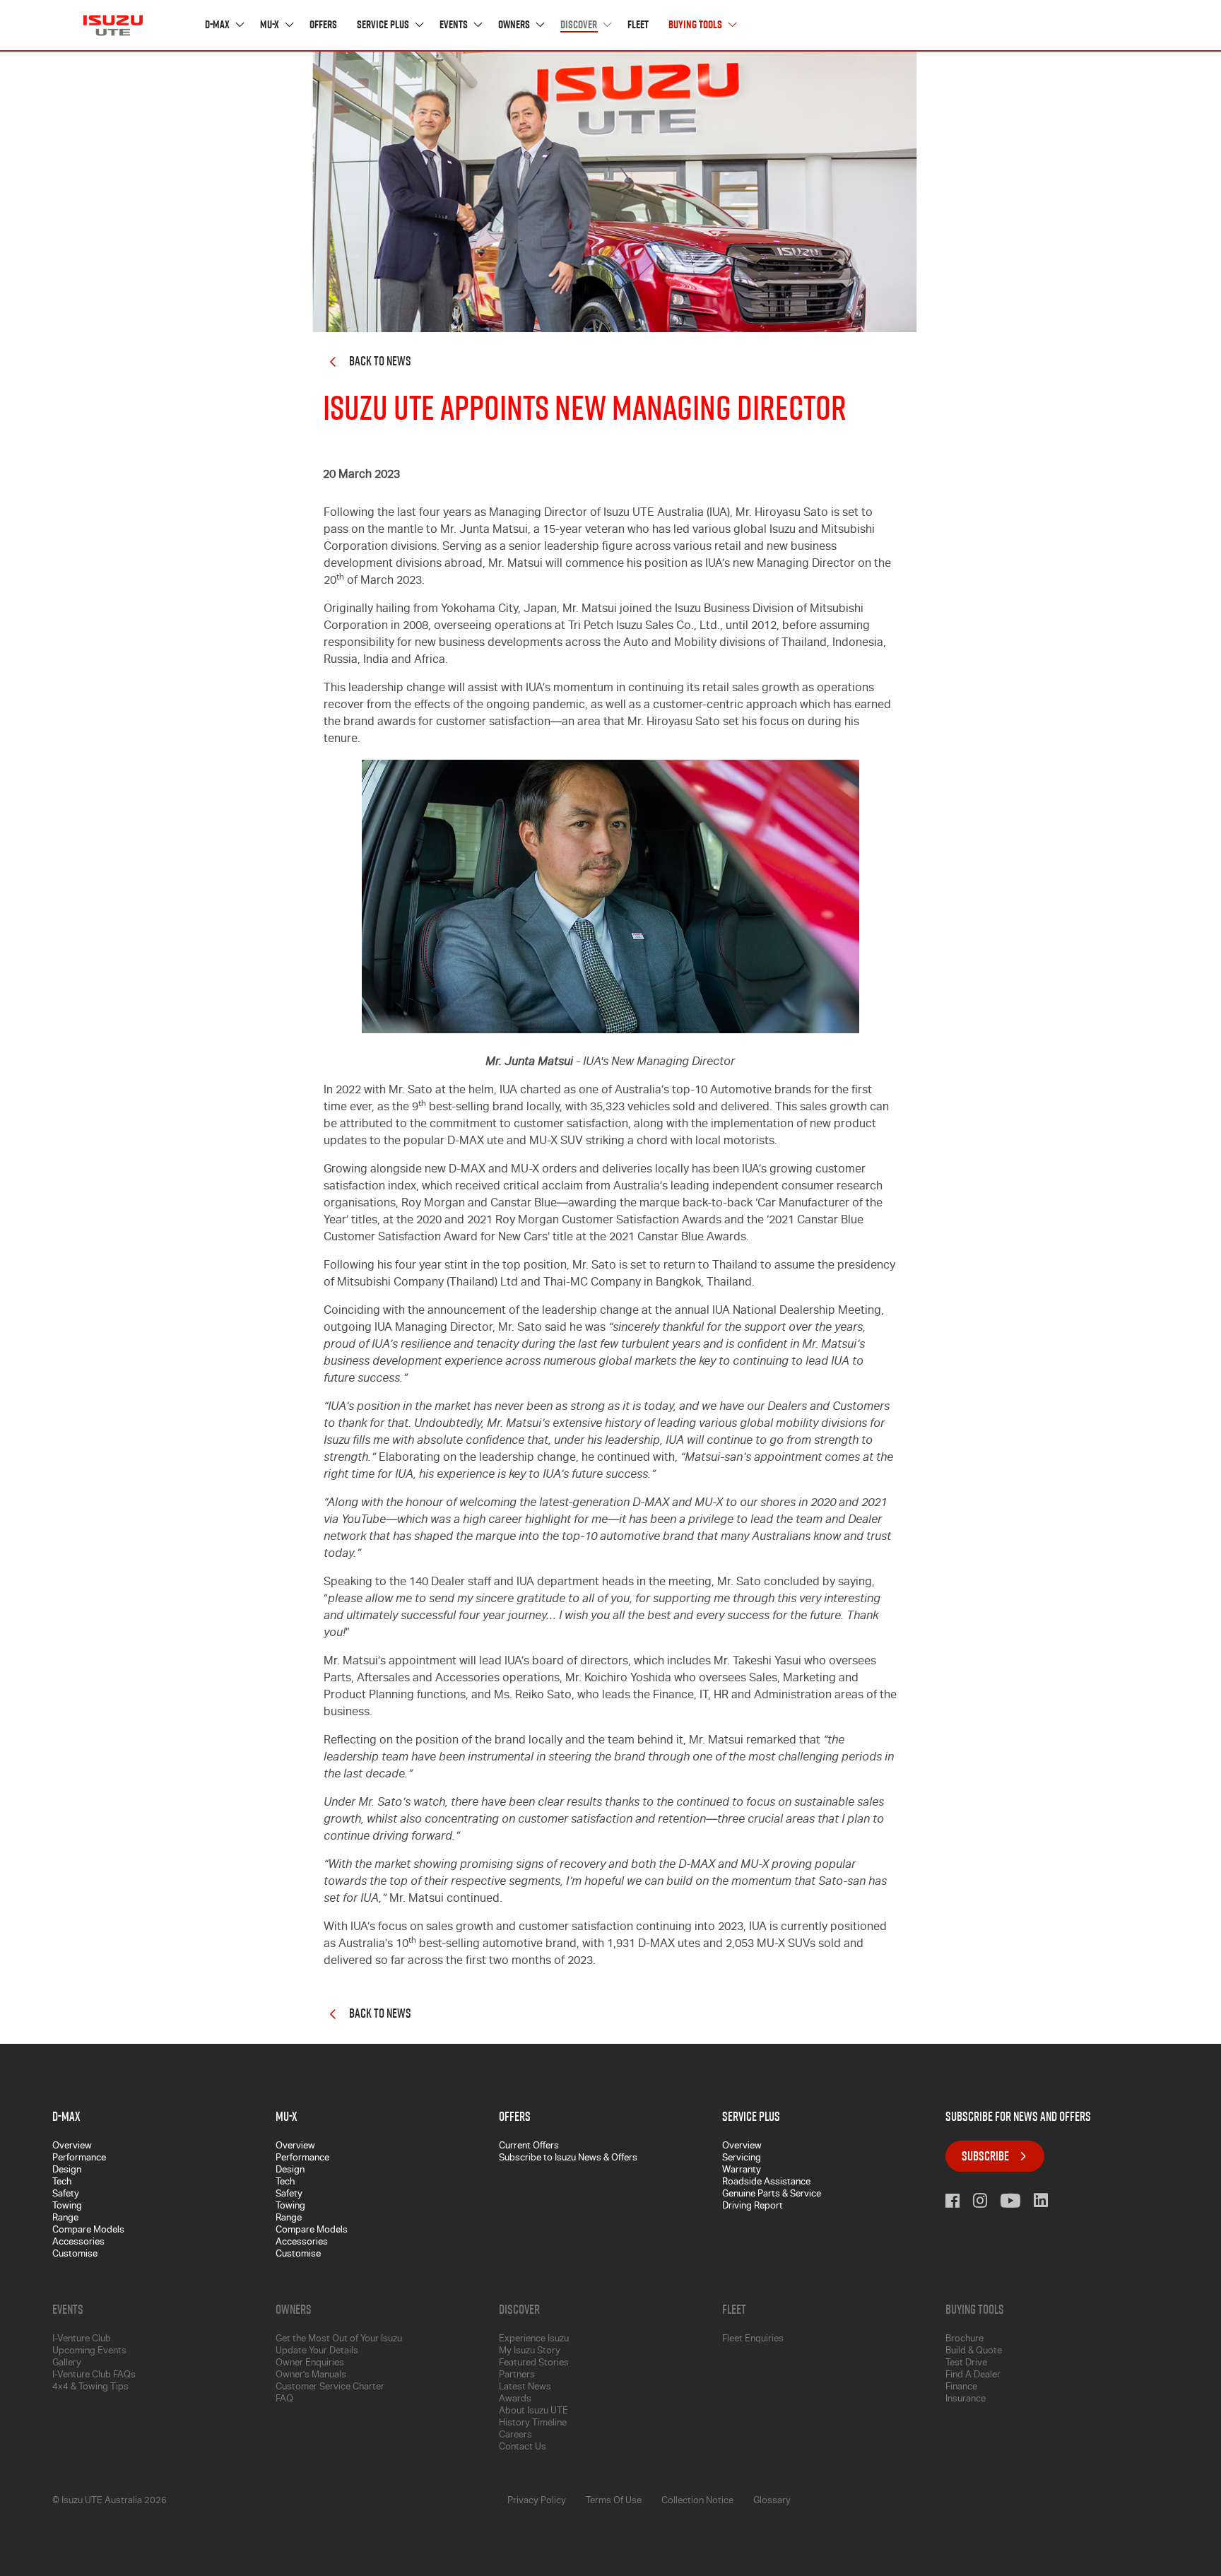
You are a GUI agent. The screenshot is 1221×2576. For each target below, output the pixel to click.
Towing (67, 2207)
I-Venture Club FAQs (94, 2376)
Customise (75, 2255)
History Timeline (533, 2424)
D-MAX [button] (218, 25)
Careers (515, 2436)
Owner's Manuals (311, 2376)
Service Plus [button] (384, 25)
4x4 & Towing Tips (90, 2388)
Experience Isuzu (534, 2340)
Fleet (638, 25)
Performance (79, 2159)
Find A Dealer (973, 2376)
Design (67, 2171)
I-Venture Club (82, 2340)
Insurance (966, 2400)
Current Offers (529, 2147)
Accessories (78, 2243)
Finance (961, 2388)
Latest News (525, 2388)
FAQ (284, 2400)
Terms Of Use (614, 2501)
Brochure (965, 2340)
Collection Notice (697, 2501)
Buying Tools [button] (696, 25)
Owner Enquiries (310, 2364)
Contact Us (523, 2448)
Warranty (742, 2171)
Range (65, 2219)
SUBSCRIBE (985, 2156)
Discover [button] (580, 25)
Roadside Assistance (766, 2183)
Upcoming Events (89, 2352)
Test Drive (966, 2364)
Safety (66, 2195)
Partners (517, 2376)
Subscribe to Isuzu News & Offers (568, 2159)
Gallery (67, 2364)
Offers (323, 25)
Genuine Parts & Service (772, 2195)
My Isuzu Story (530, 2352)
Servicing (742, 2159)
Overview (72, 2147)
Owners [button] (515, 25)
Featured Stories (534, 2364)
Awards (515, 2400)
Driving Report (753, 2207)
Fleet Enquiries (753, 2340)
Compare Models (88, 2231)
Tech (62, 2183)
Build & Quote (974, 2352)
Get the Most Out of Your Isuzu (339, 2340)
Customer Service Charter (330, 2388)
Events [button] (455, 25)
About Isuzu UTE (533, 2412)
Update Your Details (317, 2352)
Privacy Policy (537, 2501)
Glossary (772, 2501)
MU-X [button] (271, 25)
